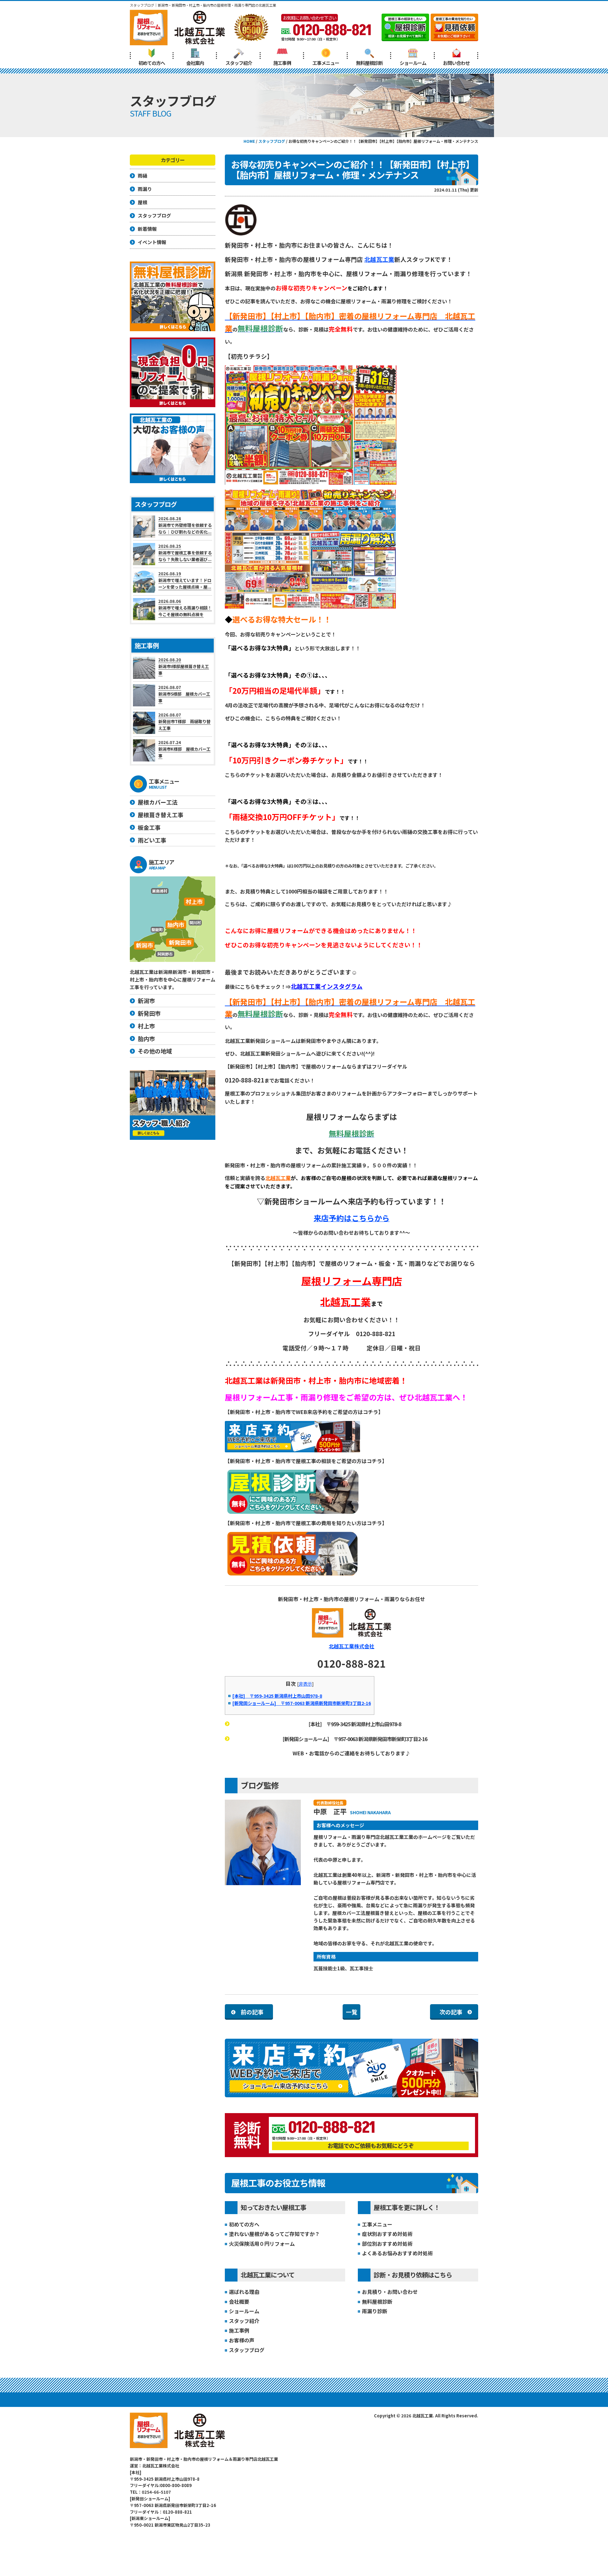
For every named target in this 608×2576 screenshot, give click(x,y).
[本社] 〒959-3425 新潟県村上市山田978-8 (277, 1696)
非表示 (305, 1684)
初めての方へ (152, 63)
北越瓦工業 (379, 259)
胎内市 (146, 1039)
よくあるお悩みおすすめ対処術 (397, 2253)
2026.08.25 (185, 553)
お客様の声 (242, 2340)
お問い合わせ (456, 63)
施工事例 (282, 63)
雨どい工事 (152, 840)
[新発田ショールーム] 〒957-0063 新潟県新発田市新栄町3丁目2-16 (302, 1703)
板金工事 (149, 827)
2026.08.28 (185, 525)
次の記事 (451, 2012)
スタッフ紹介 (239, 63)
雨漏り (145, 189)
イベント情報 (152, 242)
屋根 (142, 202)
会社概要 (239, 2301)
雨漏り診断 (375, 2311)
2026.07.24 (184, 749)
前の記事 (252, 2012)
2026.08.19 (185, 580)
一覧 (351, 2012)
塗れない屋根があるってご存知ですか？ (274, 2234)
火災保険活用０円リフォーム (262, 2244)
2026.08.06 (185, 608)
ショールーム (413, 63)
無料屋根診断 (369, 63)
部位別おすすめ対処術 (387, 2244)
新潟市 (146, 1001)
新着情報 (147, 229)
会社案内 (195, 63)
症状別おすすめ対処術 (387, 2234)
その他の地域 (155, 1051)
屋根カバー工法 (158, 802)
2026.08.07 (184, 694)
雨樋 (142, 176)
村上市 (146, 1026)
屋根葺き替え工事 (161, 815)
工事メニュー (326, 63)
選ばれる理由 (244, 2292)
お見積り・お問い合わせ (390, 2292)
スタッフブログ (247, 2350)
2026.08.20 (184, 666)
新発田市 (149, 1013)
